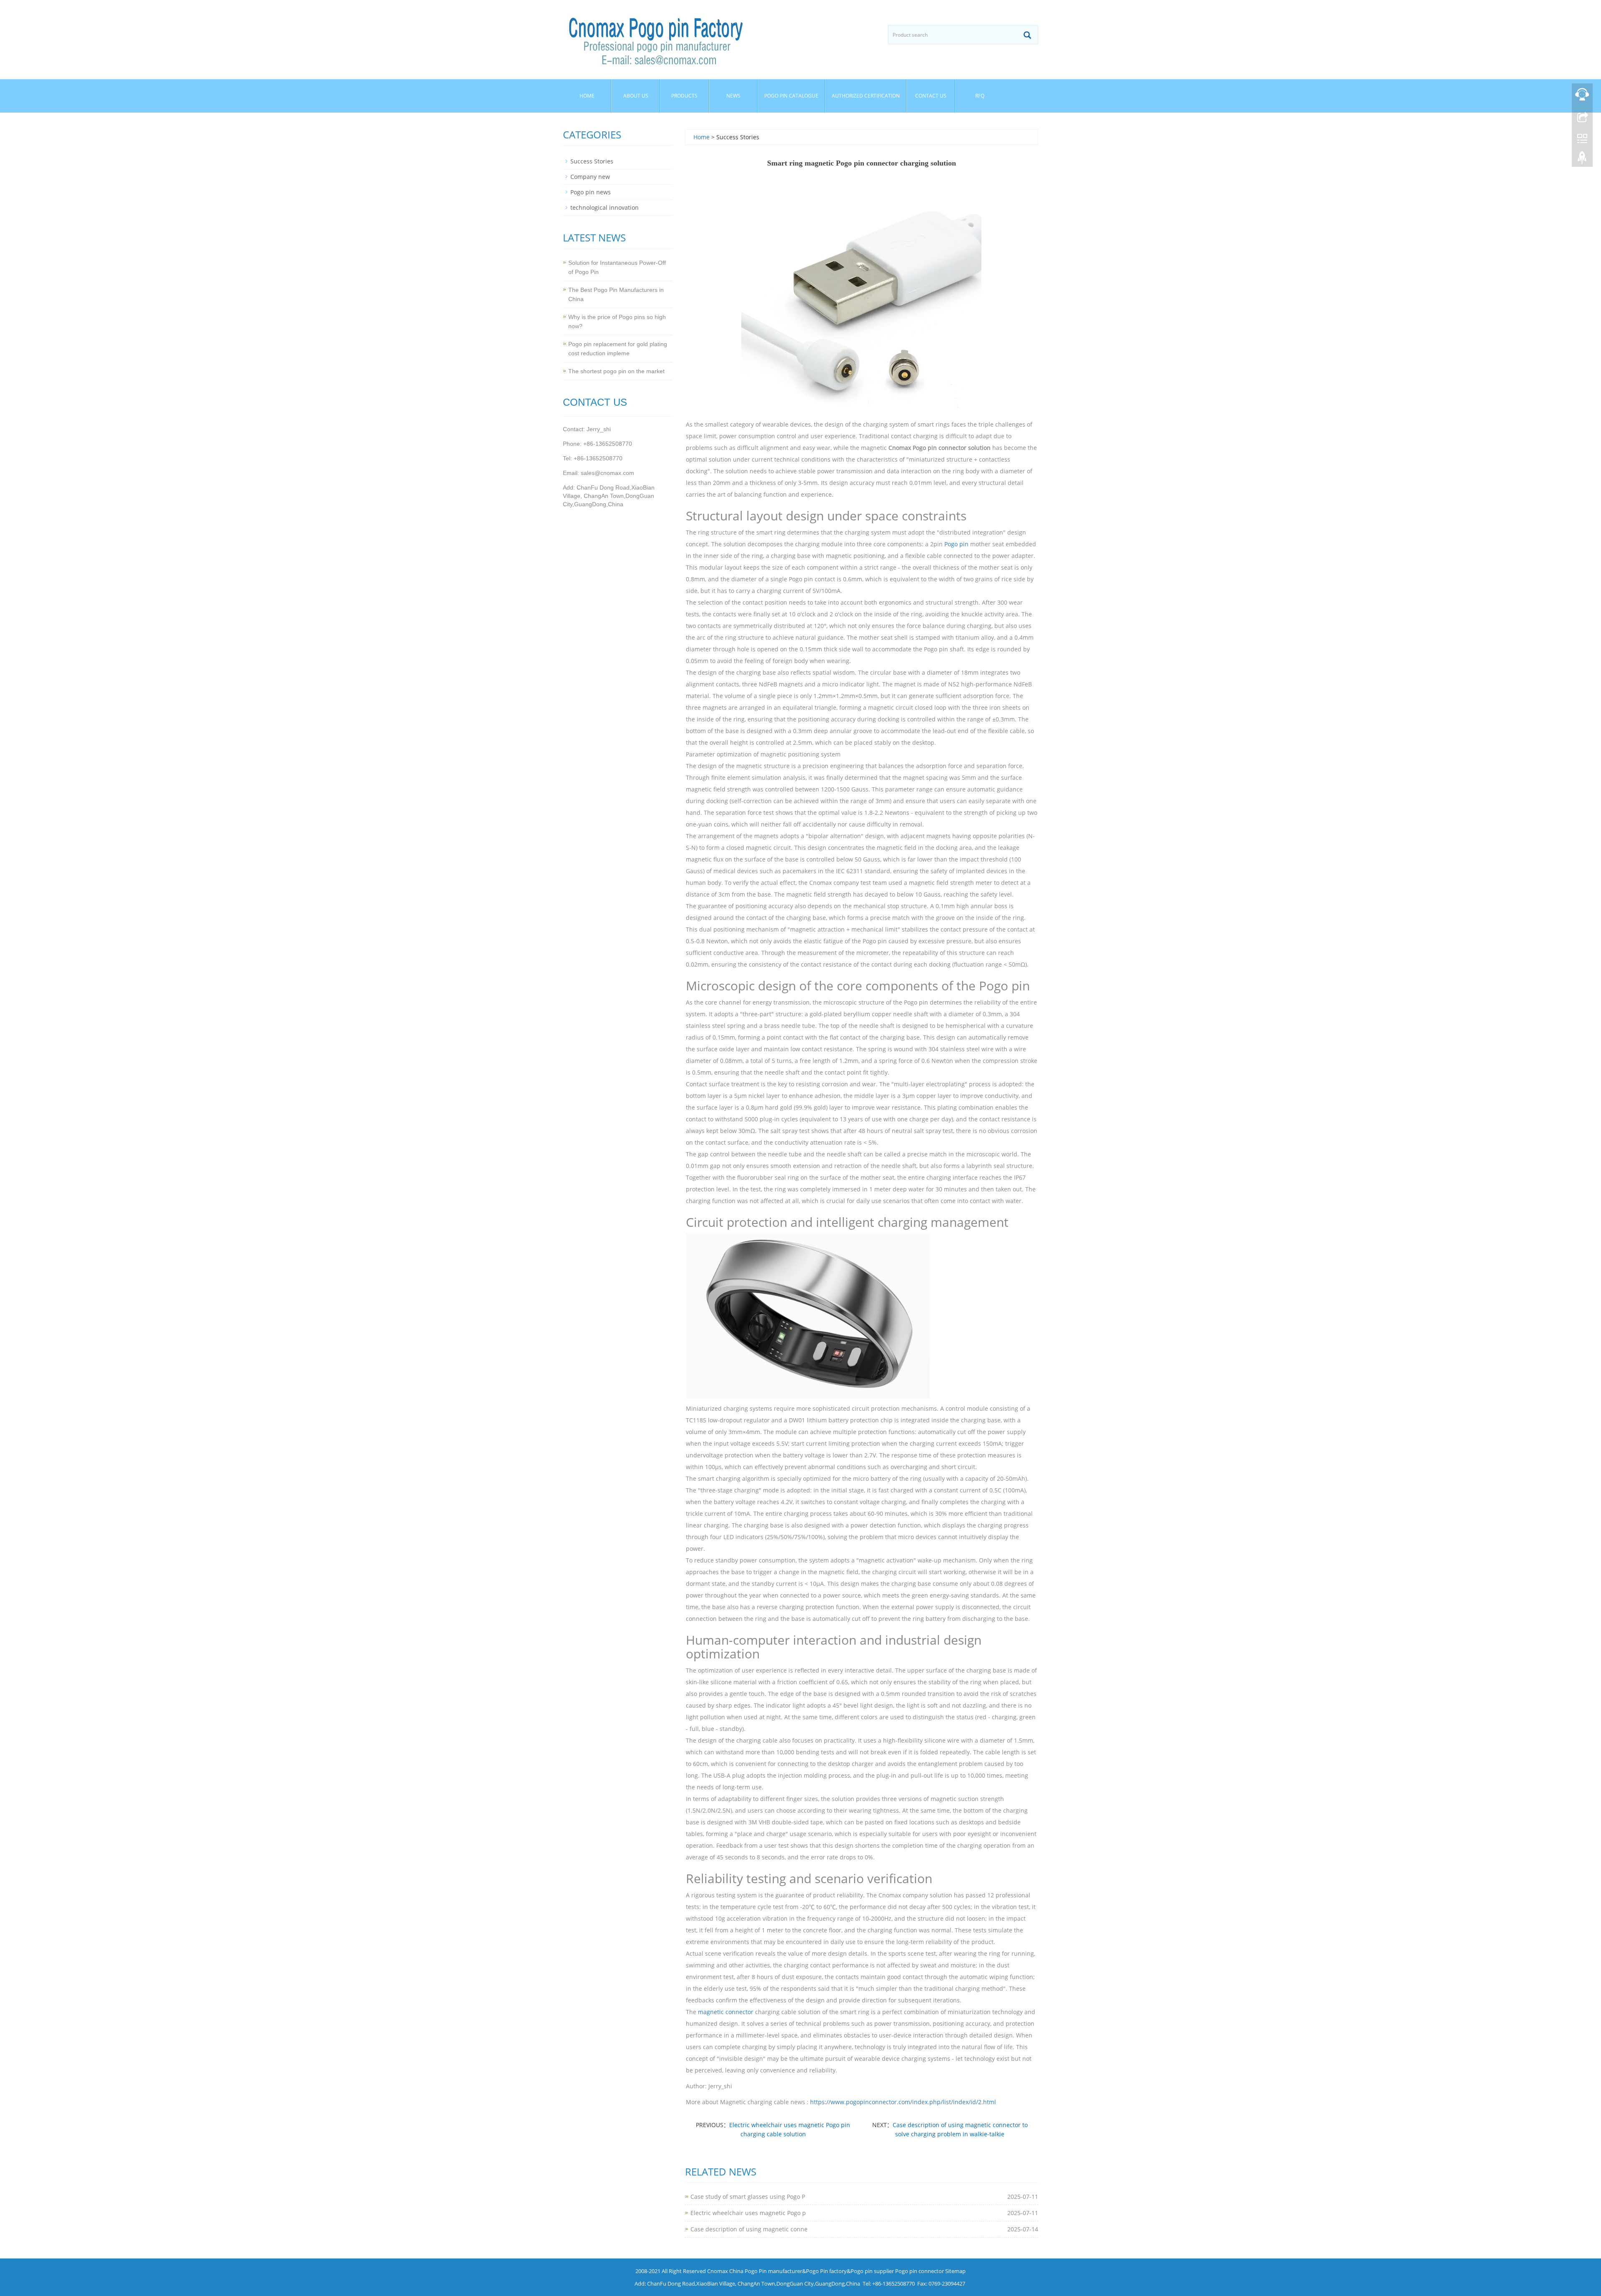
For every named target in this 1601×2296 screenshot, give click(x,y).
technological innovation (605, 207)
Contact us (931, 96)
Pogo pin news (591, 192)
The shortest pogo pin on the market (616, 371)
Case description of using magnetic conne (749, 2229)
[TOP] (1582, 160)
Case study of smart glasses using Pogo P (748, 2197)
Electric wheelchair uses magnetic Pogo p (748, 2213)
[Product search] (1027, 35)
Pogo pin (956, 544)
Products (684, 96)
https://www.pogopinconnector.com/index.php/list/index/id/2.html (903, 2102)
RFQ (980, 96)
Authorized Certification (866, 96)
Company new (590, 177)
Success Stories (592, 161)
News (733, 96)
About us (636, 96)
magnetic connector (726, 2012)
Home (587, 96)
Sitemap (955, 2271)
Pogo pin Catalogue (791, 96)
